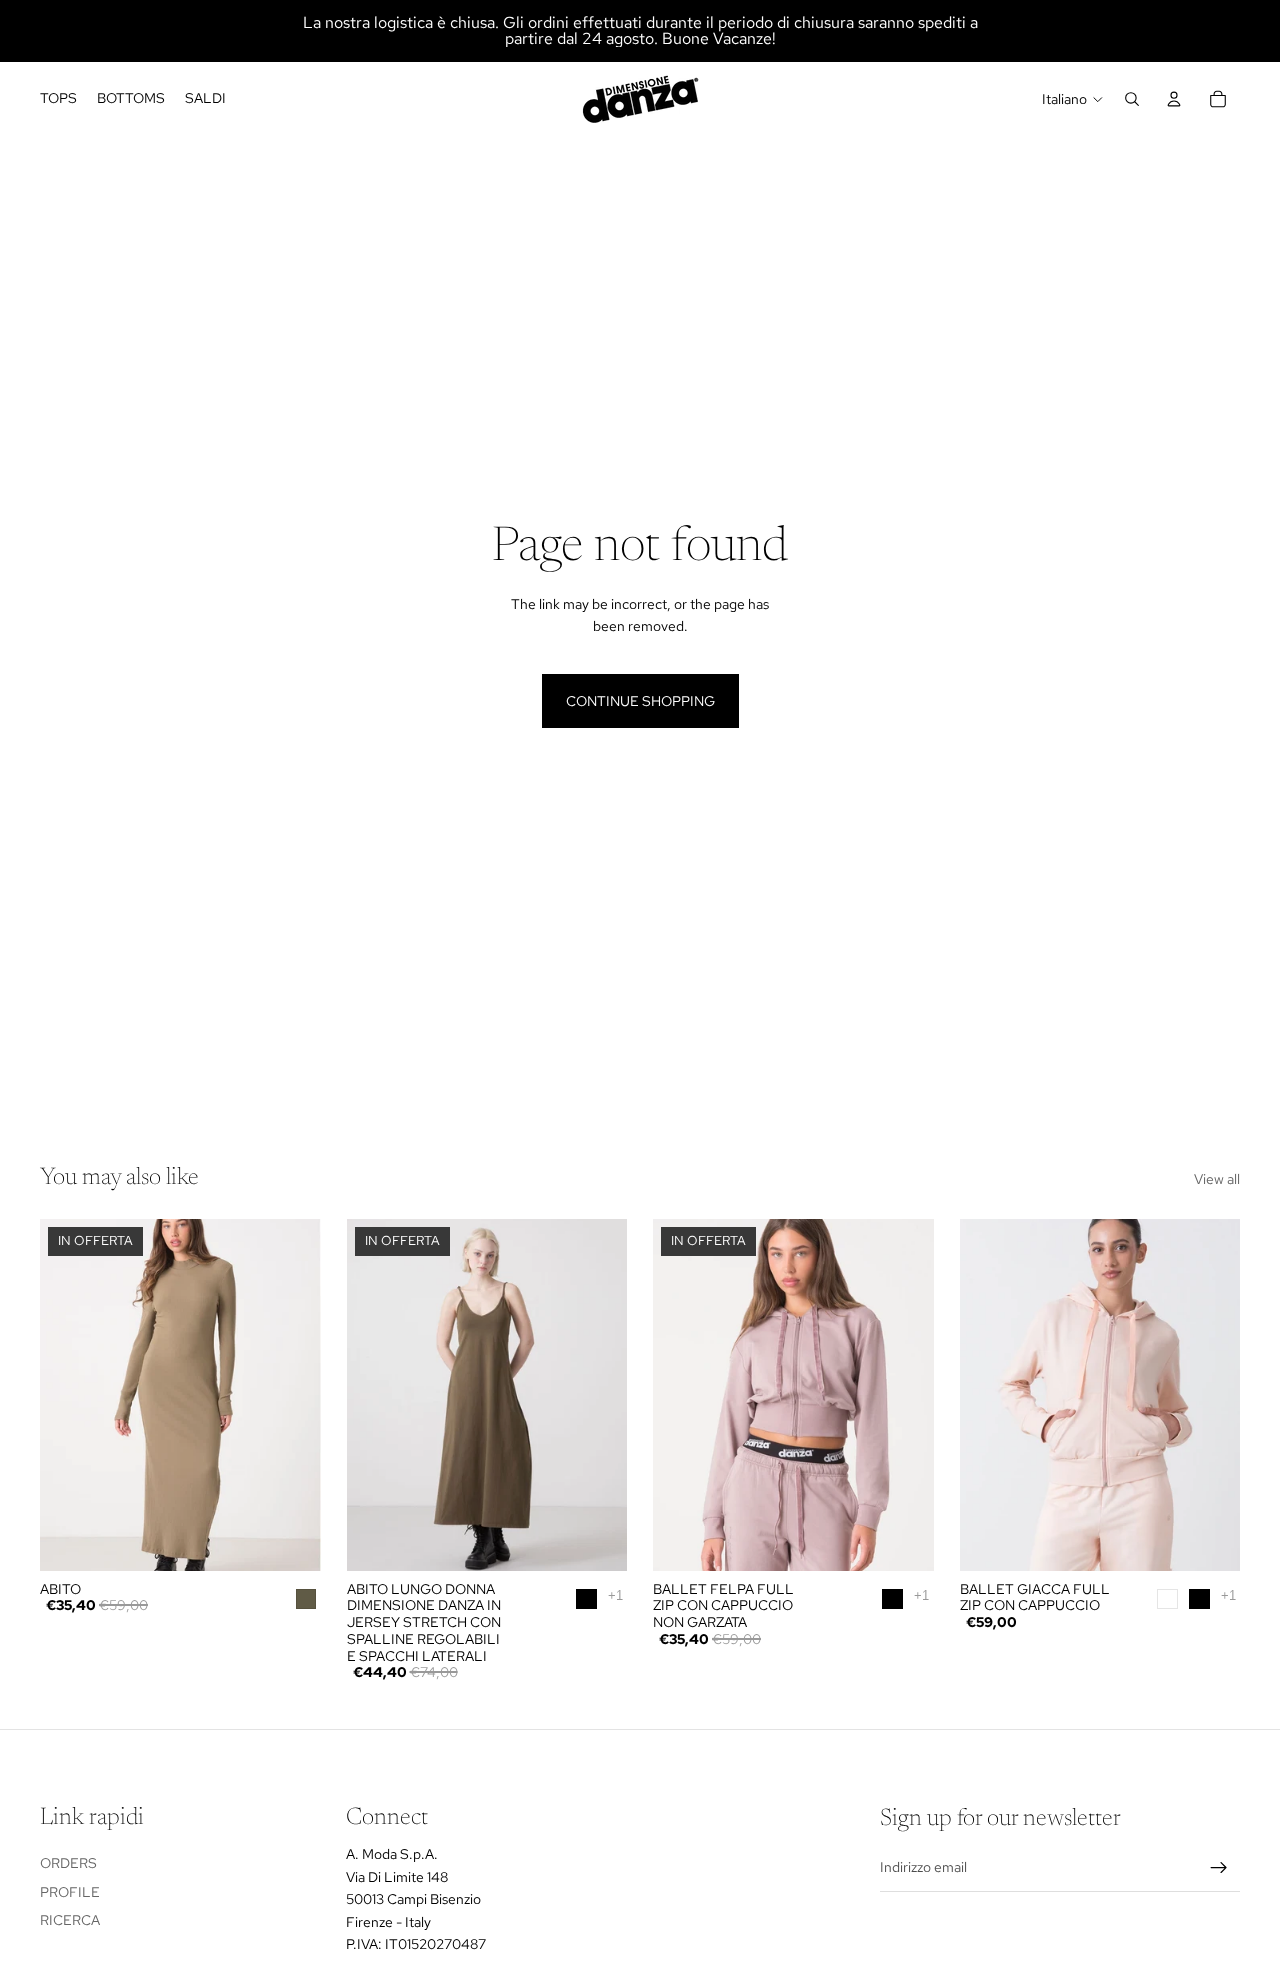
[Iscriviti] (1219, 1868)
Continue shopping (640, 701)
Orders (68, 1863)
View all (1217, 1179)
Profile (70, 1892)
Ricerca (70, 1921)
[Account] (1174, 99)
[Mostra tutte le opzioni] (615, 1595)
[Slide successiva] (291, 1395)
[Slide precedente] (70, 1395)
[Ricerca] (1132, 99)
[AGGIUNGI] (290, 1540)
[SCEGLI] (596, 1540)
